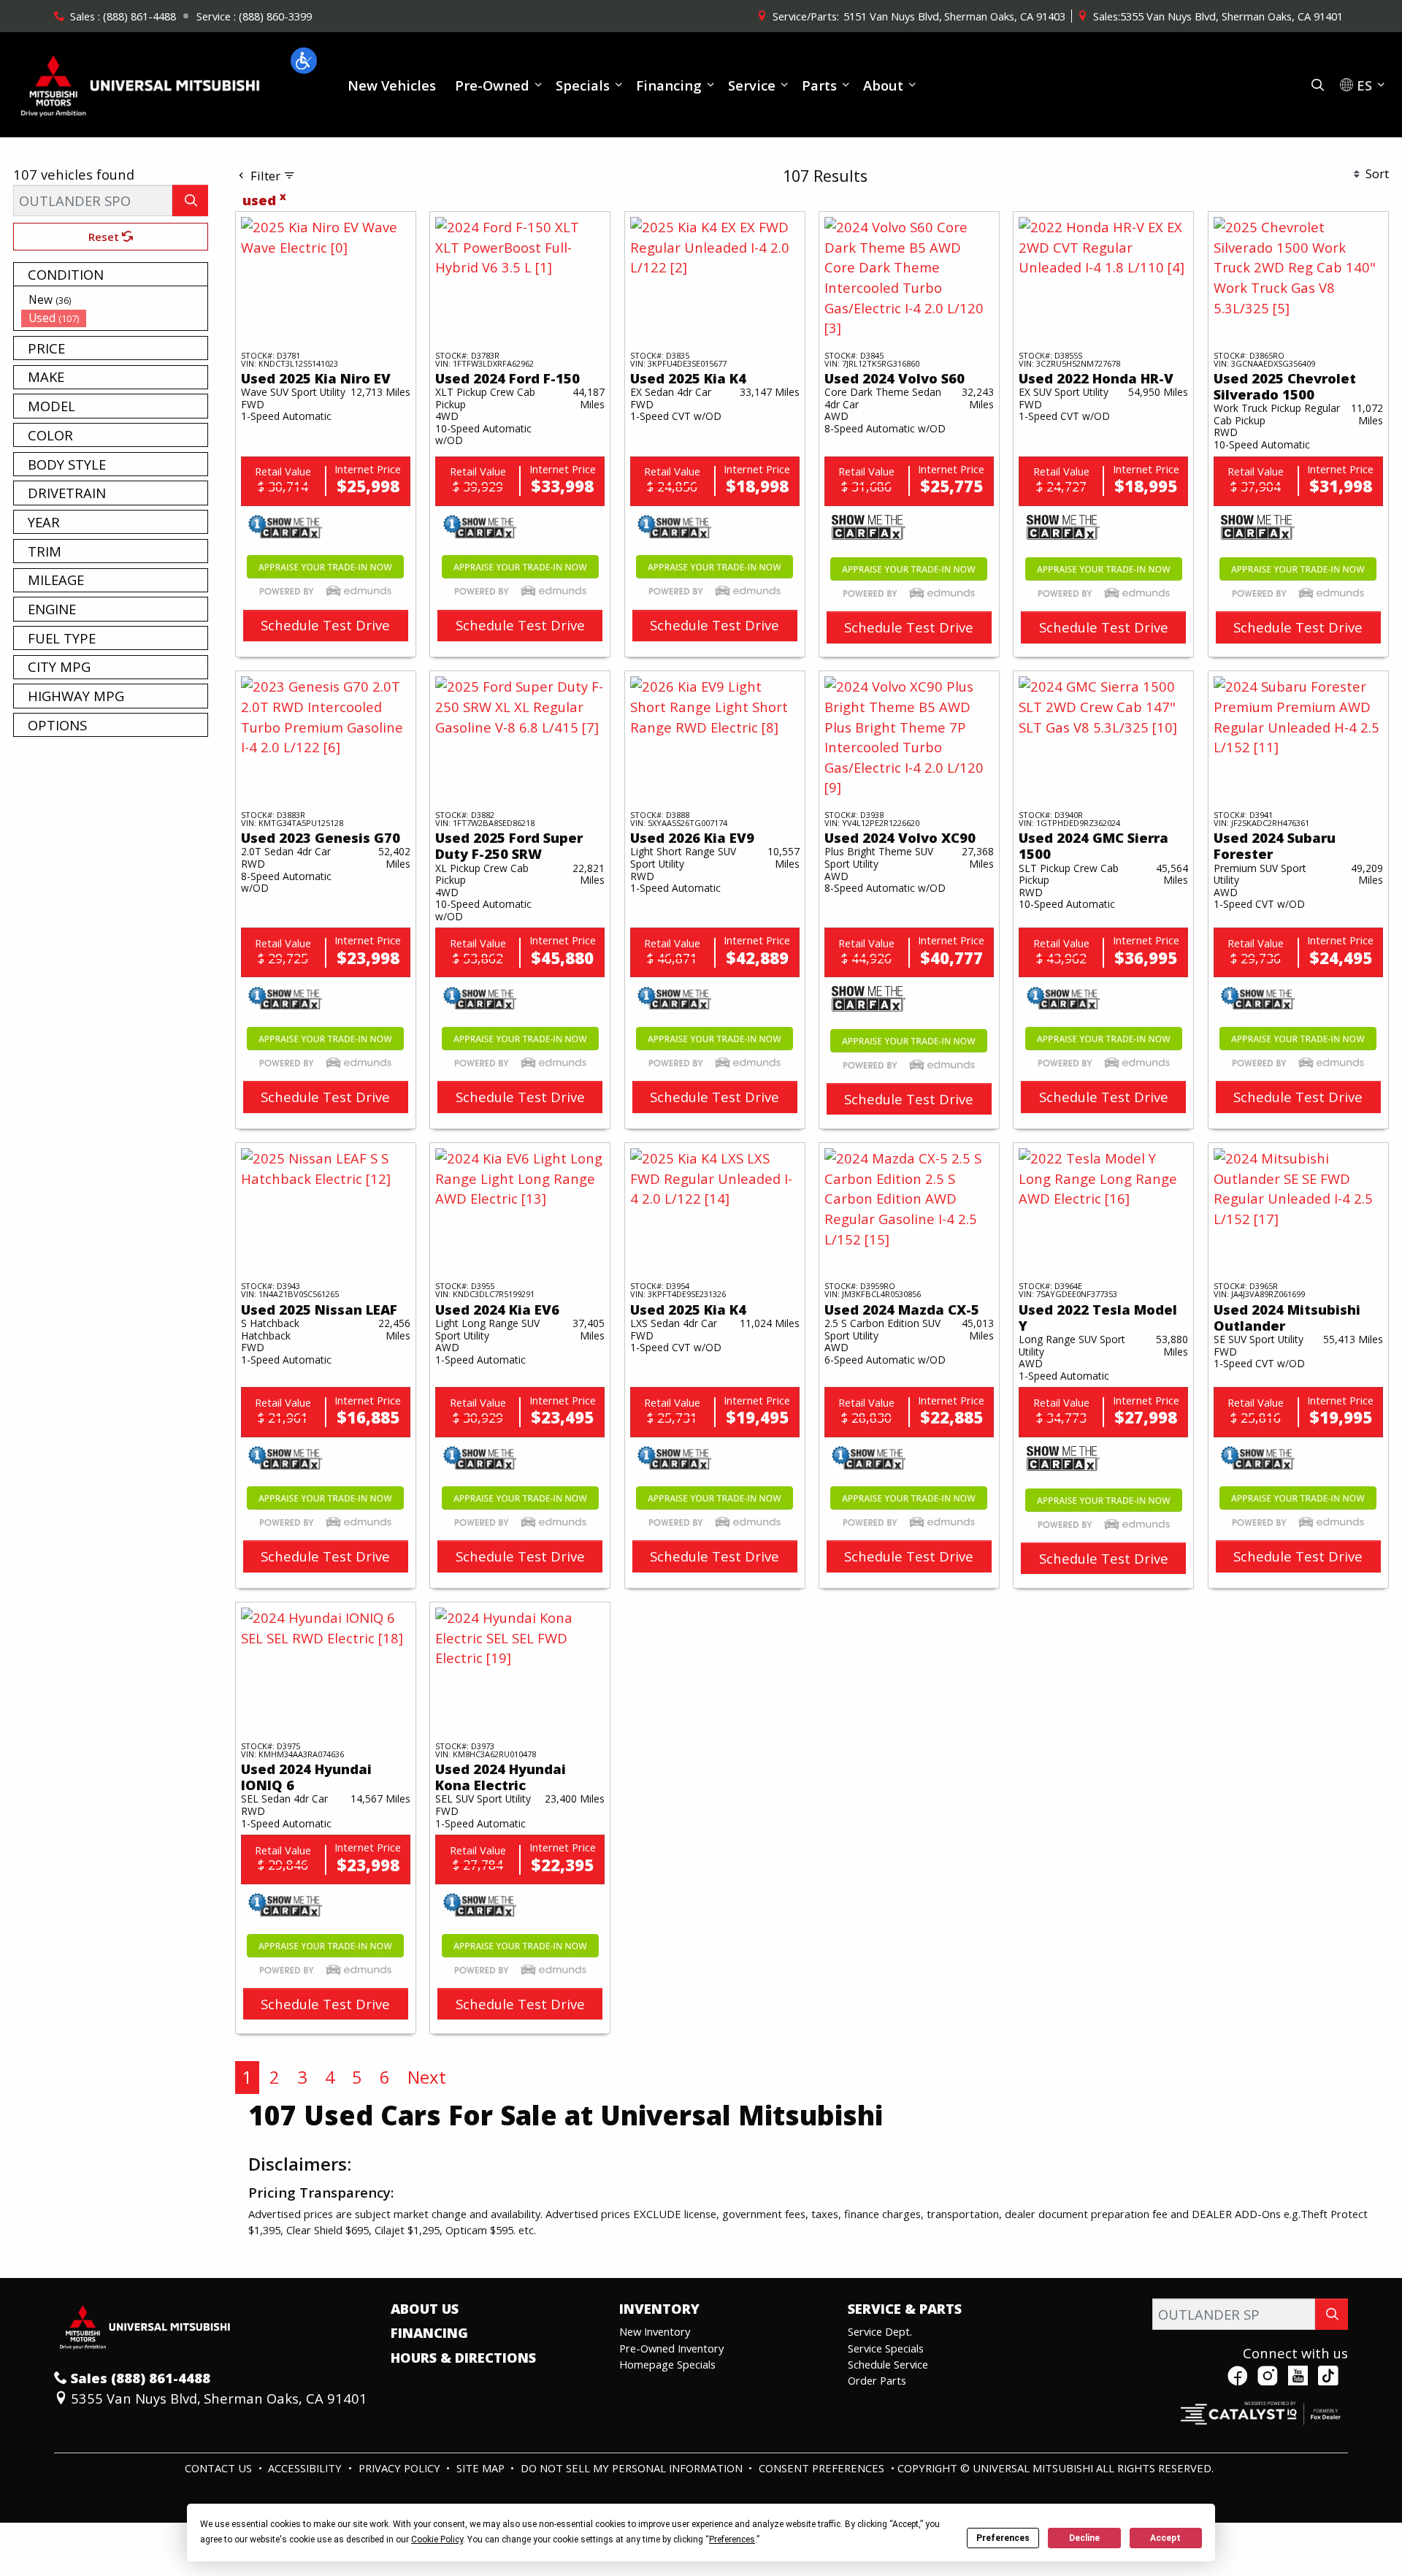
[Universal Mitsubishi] (141, 83)
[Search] (190, 200)
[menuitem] (115, 299)
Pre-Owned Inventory (671, 2348)
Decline (1084, 2538)
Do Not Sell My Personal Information (633, 2468)
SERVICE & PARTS (905, 2309)
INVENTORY (659, 2309)
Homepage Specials (667, 2364)
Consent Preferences (821, 2468)
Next (427, 2077)
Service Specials (886, 2348)
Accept (1165, 2538)
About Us (425, 2309)
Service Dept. (880, 2331)
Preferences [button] (732, 2539)
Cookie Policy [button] (437, 2539)
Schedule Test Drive (325, 625)
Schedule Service (888, 2364)
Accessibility (306, 2468)
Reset (105, 237)
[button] (304, 61)
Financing (429, 2333)
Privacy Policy (401, 2468)
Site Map (482, 2468)
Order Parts (877, 2380)
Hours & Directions (463, 2358)
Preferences (1003, 2538)
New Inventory (655, 2331)
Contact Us (220, 2468)
